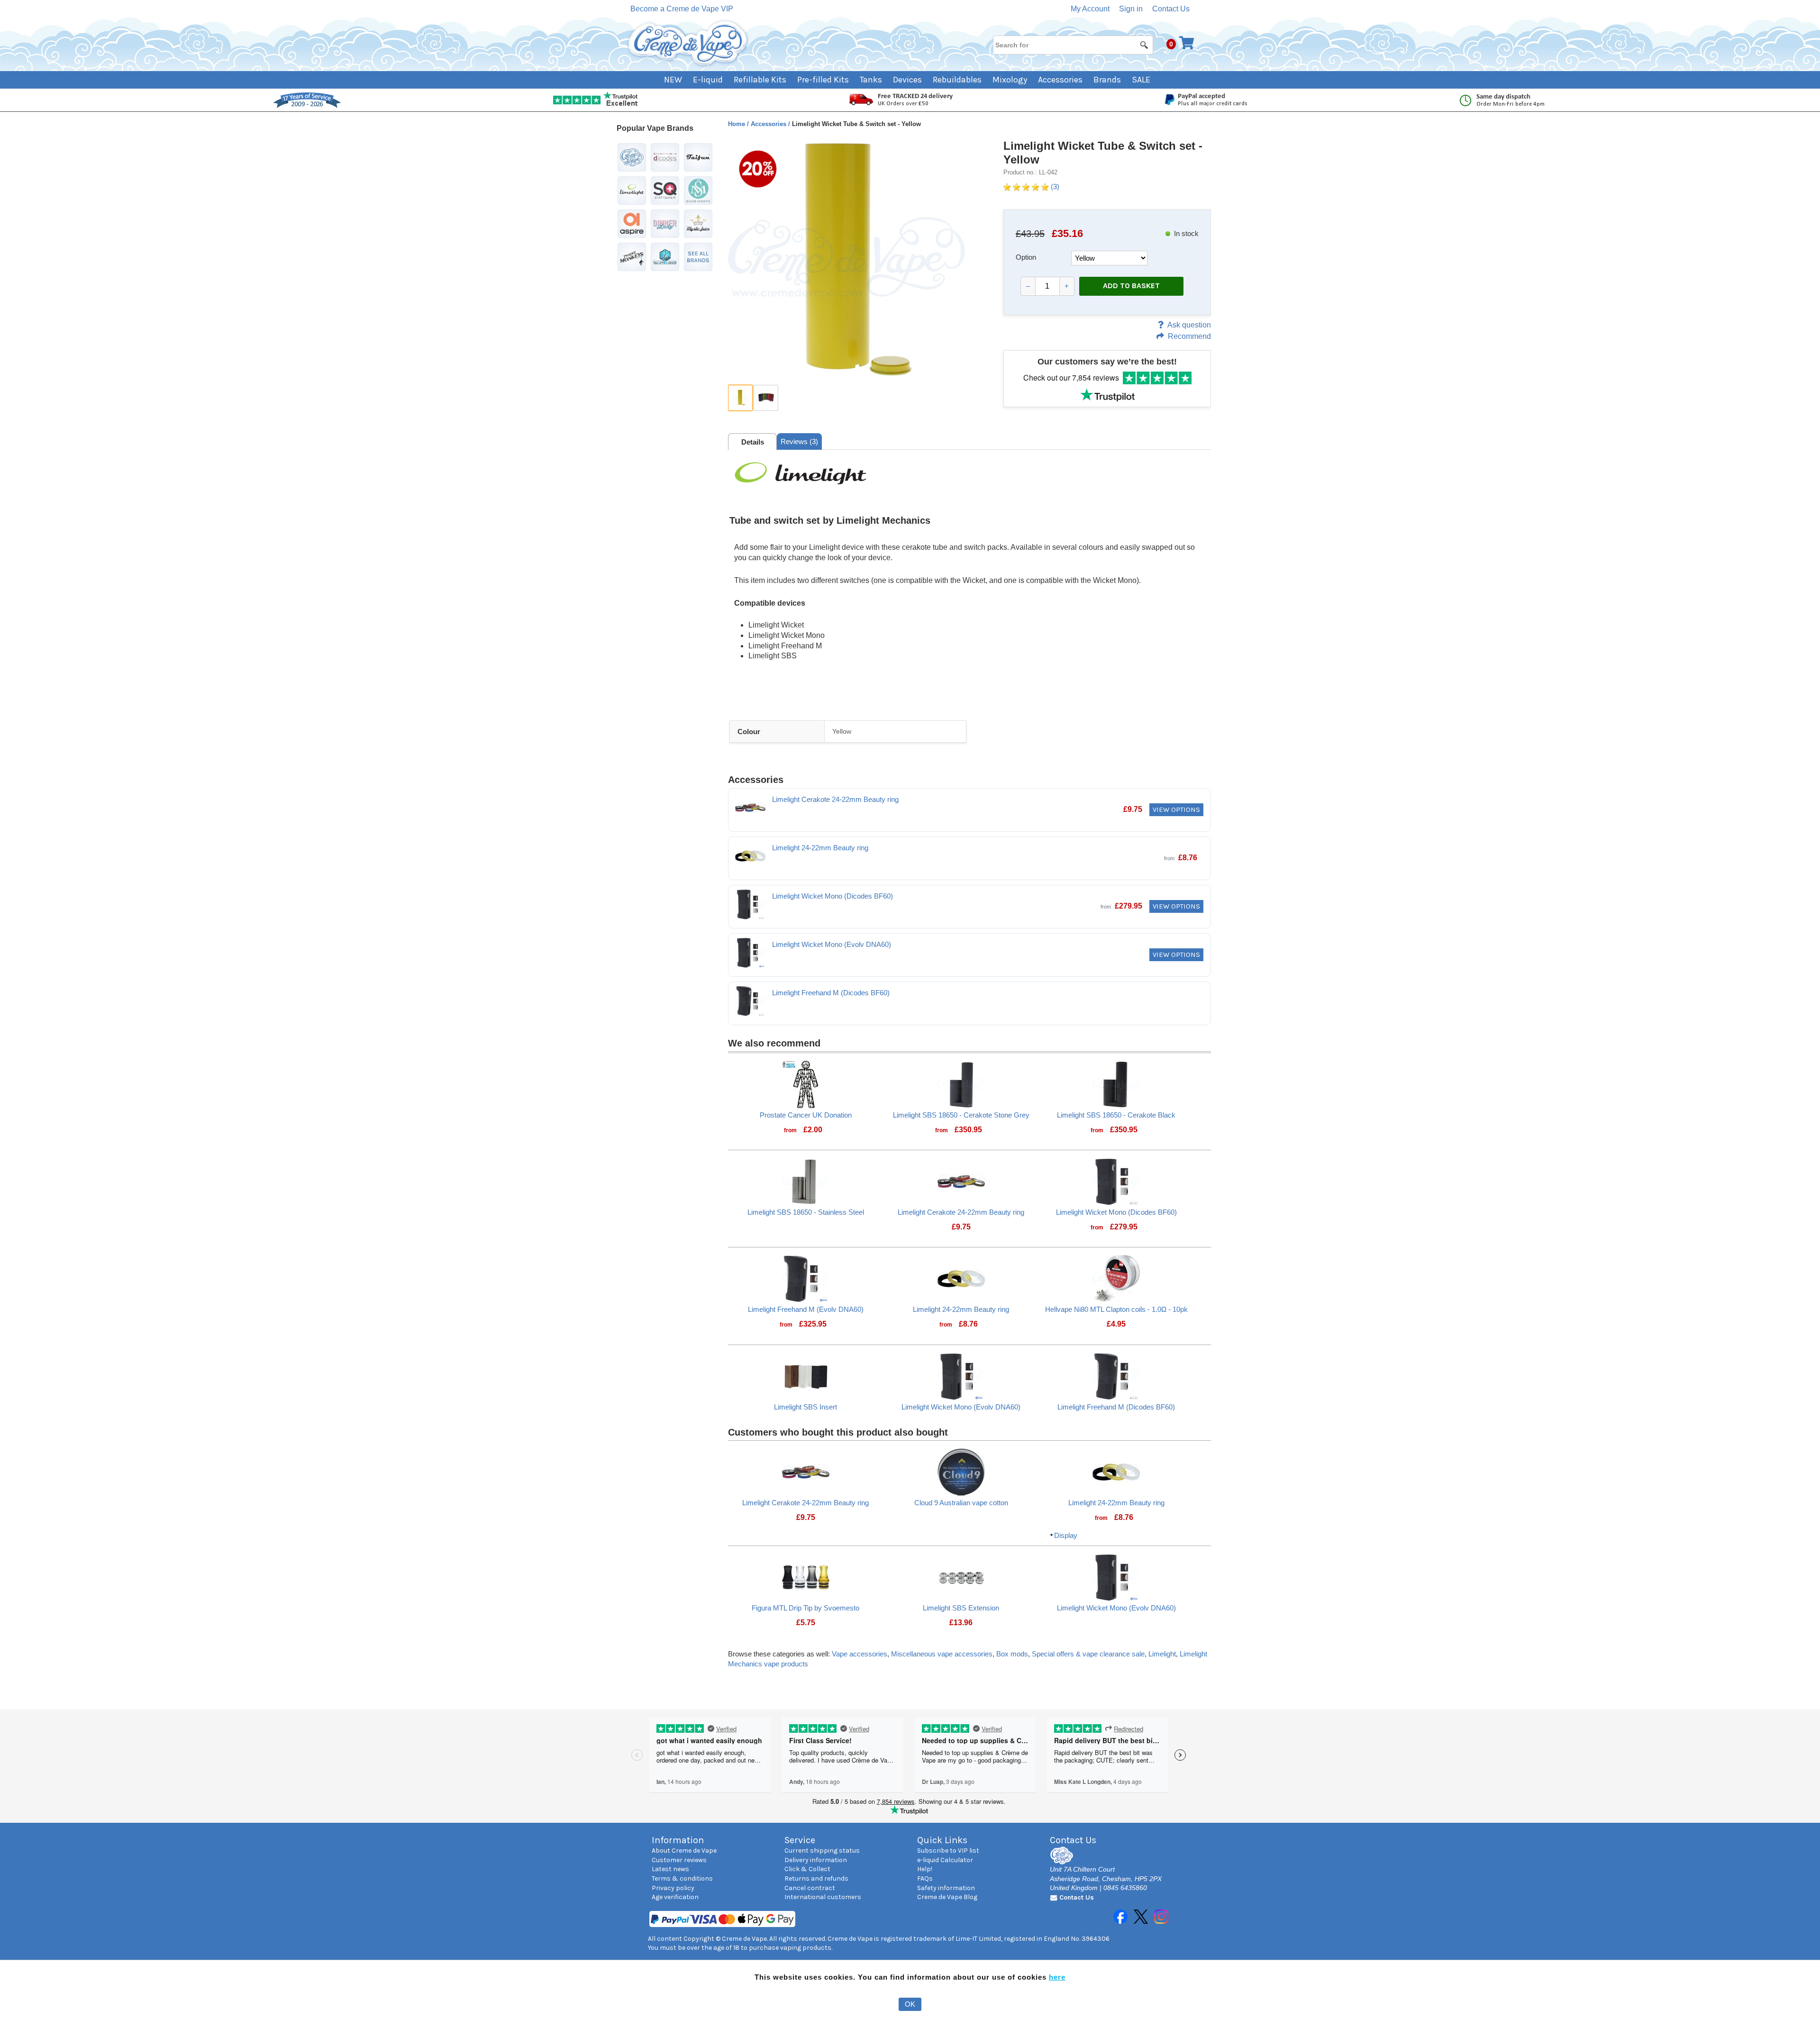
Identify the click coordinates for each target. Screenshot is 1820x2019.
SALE (1141, 80)
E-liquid (708, 80)
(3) (1054, 186)
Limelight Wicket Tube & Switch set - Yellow (1103, 153)
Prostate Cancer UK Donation (806, 1115)
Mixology (1010, 80)
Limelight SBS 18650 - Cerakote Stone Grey (961, 1115)
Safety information (946, 1888)
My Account (1090, 9)
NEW (673, 80)
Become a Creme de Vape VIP (682, 9)
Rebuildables (957, 80)
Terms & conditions (682, 1878)
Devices (907, 80)
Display (1066, 1535)
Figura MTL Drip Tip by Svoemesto (805, 1608)
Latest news (670, 1869)
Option (1026, 257)
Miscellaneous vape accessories (942, 1654)
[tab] (752, 442)
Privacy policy (673, 1888)
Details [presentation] (753, 442)
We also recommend (774, 1043)
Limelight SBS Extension (961, 1608)
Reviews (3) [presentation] (799, 441)
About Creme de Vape (684, 1851)
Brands (1107, 80)
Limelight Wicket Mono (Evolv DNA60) (832, 944)
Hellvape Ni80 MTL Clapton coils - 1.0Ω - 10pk (1116, 1309)
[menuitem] (678, 80)
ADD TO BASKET (1131, 286)
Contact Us (1171, 9)
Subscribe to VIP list (948, 1851)
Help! (925, 1869)
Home (737, 124)
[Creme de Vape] (688, 44)
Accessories (1060, 80)
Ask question (1189, 325)
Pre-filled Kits (823, 80)
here (1057, 1977)
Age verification (675, 1897)
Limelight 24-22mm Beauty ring (820, 848)
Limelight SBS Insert (805, 1407)
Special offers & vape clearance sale (1088, 1654)
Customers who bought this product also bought (838, 1432)
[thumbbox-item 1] (740, 398)
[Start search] (1145, 45)
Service (800, 1840)
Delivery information (816, 1860)
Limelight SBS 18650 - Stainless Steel (806, 1212)
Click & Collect (807, 1869)
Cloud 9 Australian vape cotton (961, 1503)
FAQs (925, 1878)
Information (678, 1840)
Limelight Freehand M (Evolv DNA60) (806, 1309)
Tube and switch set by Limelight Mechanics (830, 520)
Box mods (1012, 1654)
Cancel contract (810, 1888)
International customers (823, 1897)
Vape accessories (860, 1654)
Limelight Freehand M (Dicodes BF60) (831, 993)
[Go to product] (806, 1083)
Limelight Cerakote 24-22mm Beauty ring (835, 799)
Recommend (1189, 336)
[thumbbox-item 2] (766, 398)
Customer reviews (679, 1860)
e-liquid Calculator (945, 1860)
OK (910, 2004)
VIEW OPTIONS (1176, 809)
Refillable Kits (760, 80)
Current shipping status (822, 1851)
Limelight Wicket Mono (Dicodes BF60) (833, 896)
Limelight (1162, 1654)
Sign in (1131, 9)
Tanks (871, 80)
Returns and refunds (816, 1878)
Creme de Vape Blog (947, 1897)
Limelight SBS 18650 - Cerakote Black (1116, 1115)
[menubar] (910, 80)
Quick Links (942, 1840)
